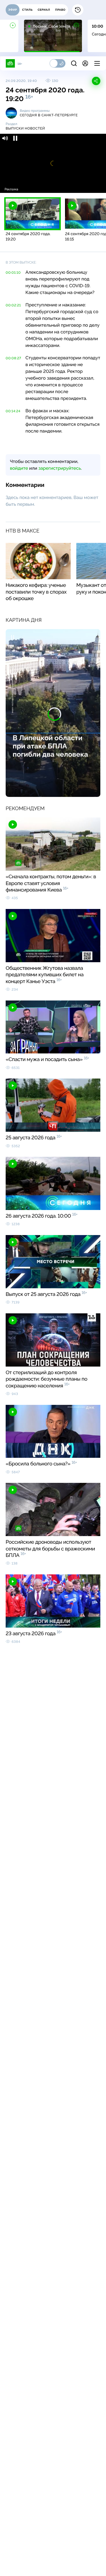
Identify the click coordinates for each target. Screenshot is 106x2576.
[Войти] (85, 63)
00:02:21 (13, 305)
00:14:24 (13, 411)
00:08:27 (13, 358)
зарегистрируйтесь (60, 468)
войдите (19, 468)
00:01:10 (13, 273)
